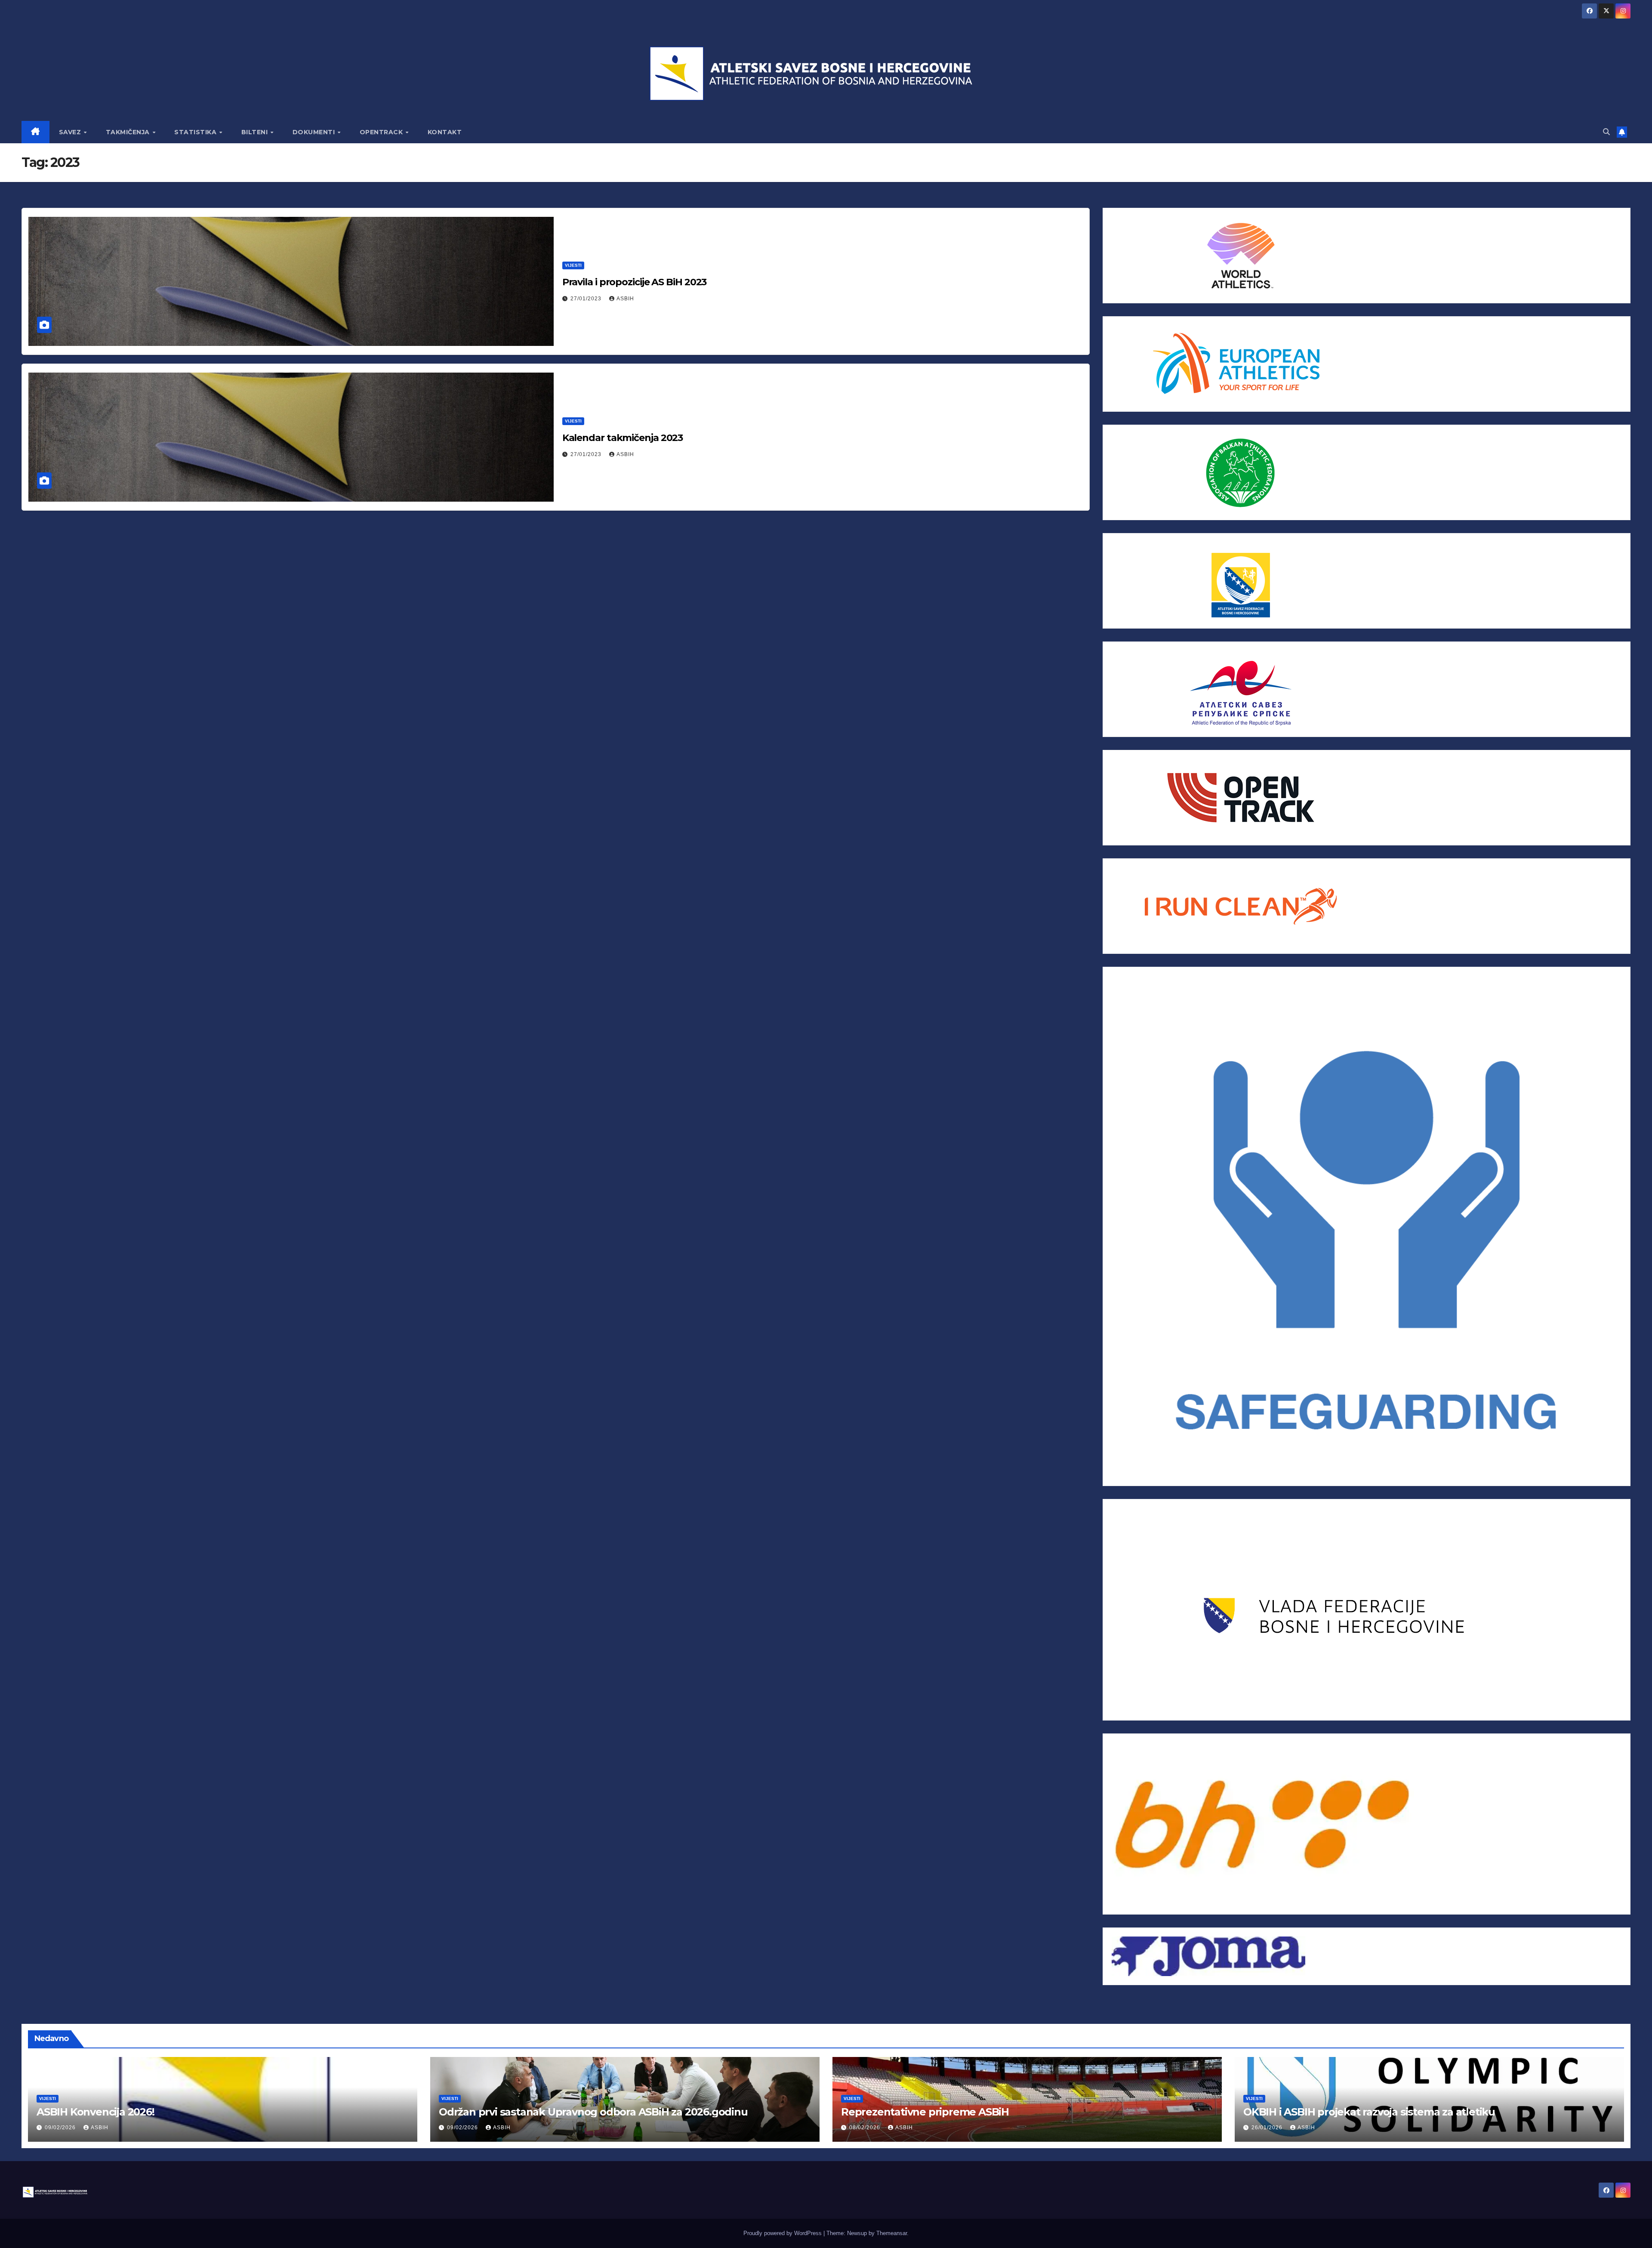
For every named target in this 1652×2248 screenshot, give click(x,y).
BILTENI (256, 132)
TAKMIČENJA (129, 132)
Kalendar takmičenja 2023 (623, 438)
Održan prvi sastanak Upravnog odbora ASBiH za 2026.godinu (593, 2112)
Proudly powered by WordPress (783, 2233)
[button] (1606, 132)
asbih (625, 299)
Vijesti (573, 265)
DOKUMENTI (315, 132)
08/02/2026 (866, 2128)
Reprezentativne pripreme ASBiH (925, 2112)
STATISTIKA (196, 132)
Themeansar (892, 2233)
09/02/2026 (61, 2128)
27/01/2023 (587, 299)
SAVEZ (71, 132)
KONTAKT (445, 132)
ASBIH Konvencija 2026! (96, 2112)
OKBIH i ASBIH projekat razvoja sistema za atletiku (1369, 2112)
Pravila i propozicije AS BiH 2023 (635, 282)
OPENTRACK (382, 132)
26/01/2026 (1268, 2128)
